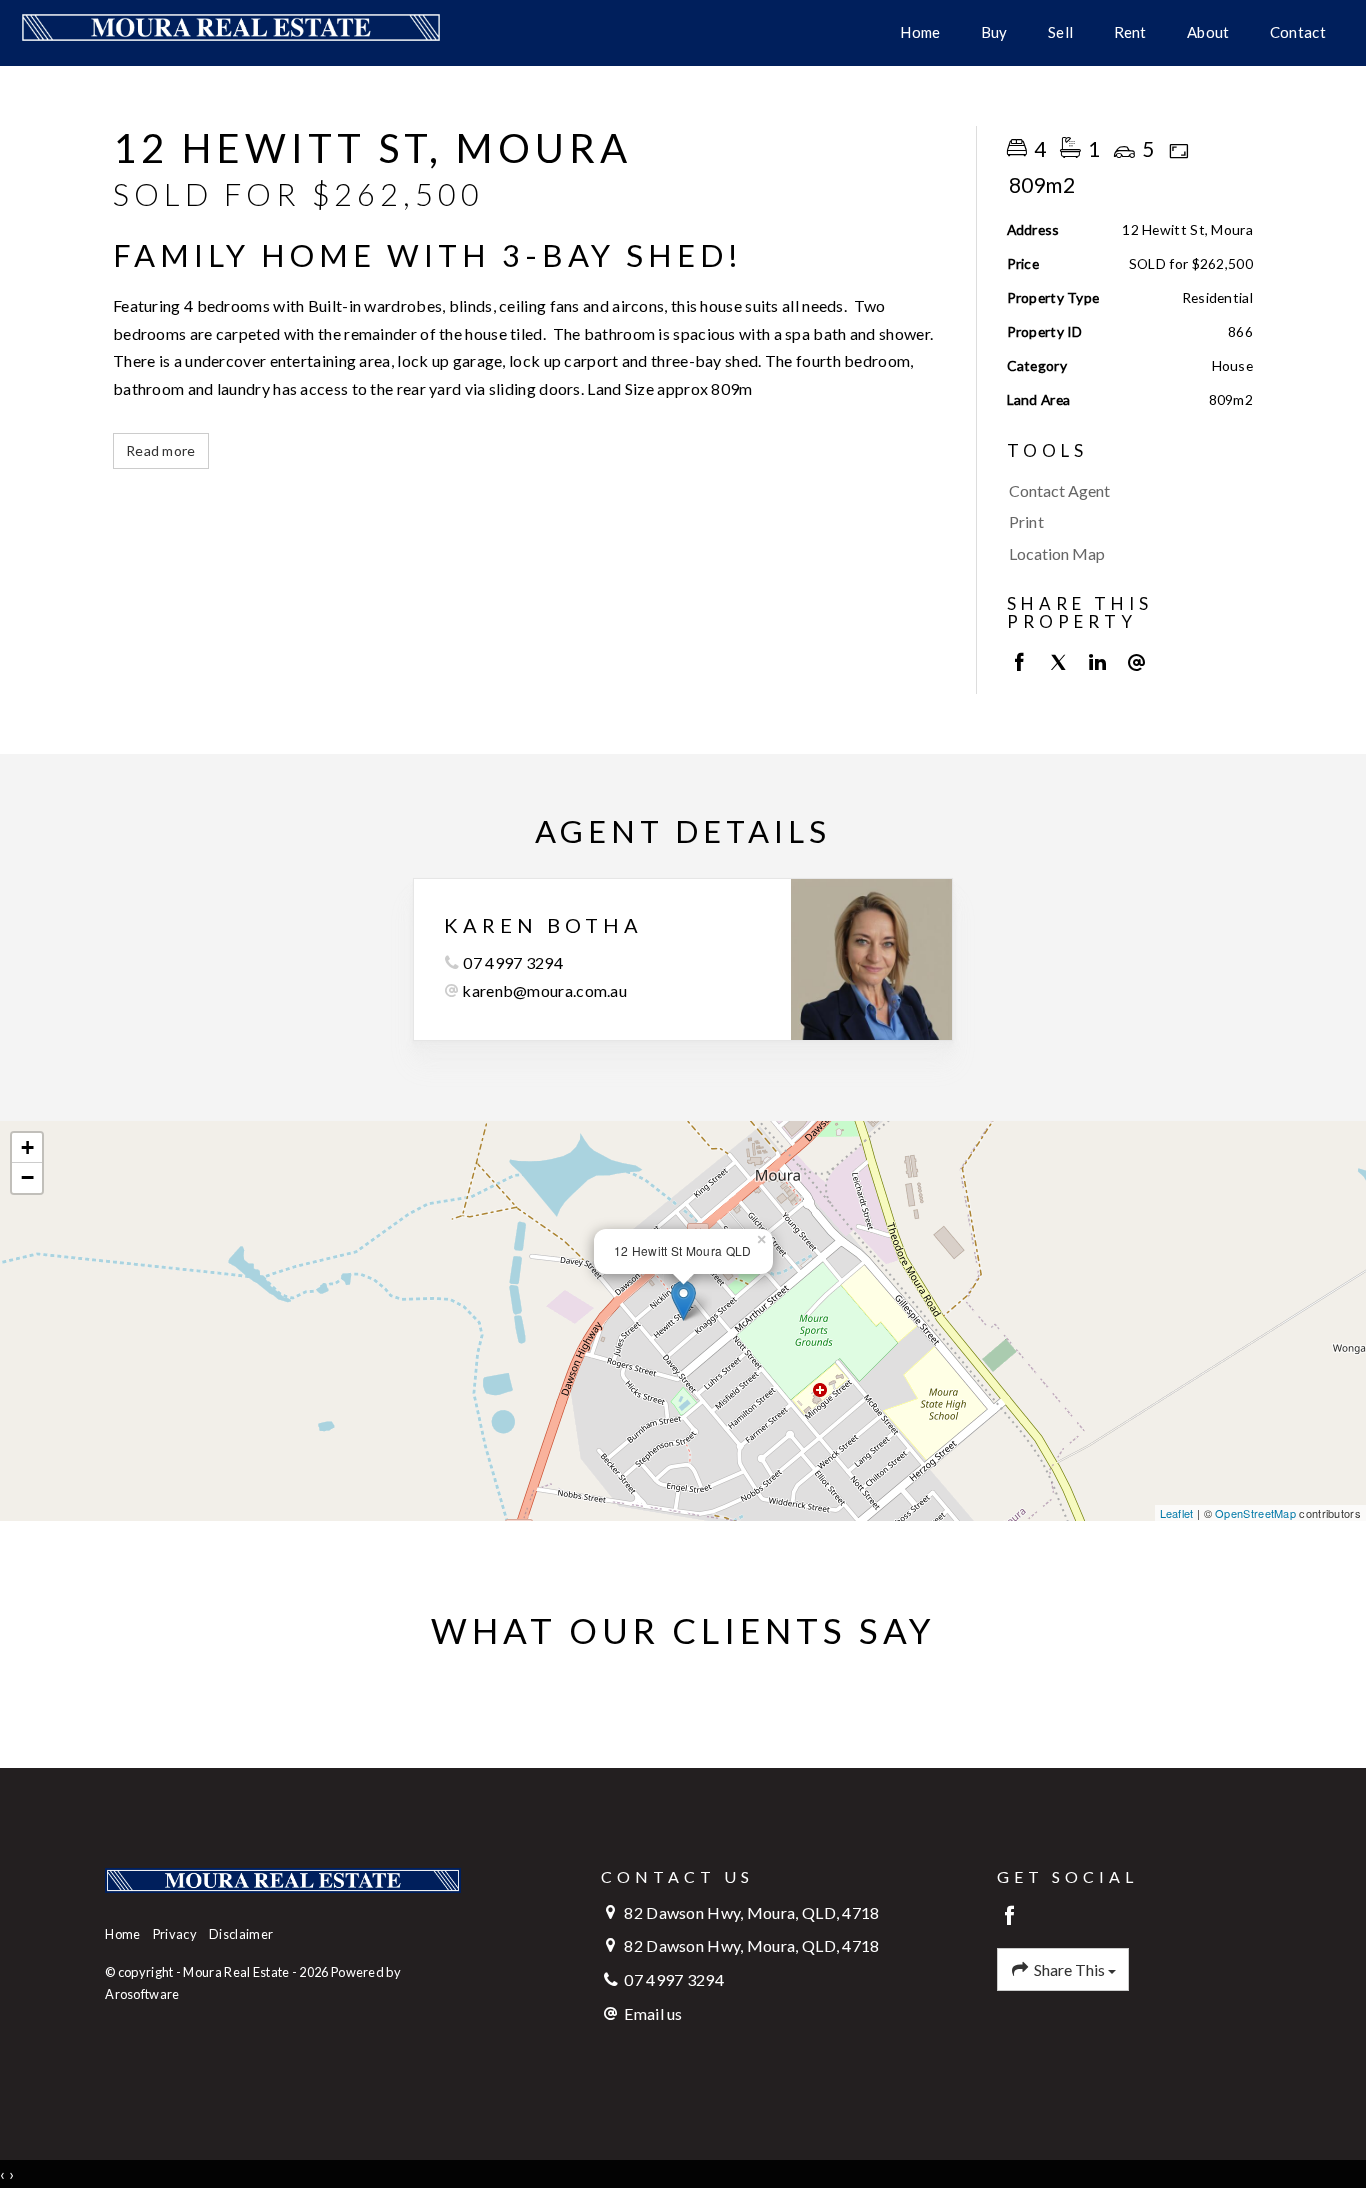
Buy (994, 32)
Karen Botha (543, 925)
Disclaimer (241, 1934)
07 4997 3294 (513, 962)
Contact (1298, 32)
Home (920, 32)
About (1208, 32)
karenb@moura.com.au (544, 990)
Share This (1069, 1969)
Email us (653, 2013)
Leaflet (1177, 1513)
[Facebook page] (1010, 1916)
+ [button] (27, 1147)
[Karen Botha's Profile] (871, 959)
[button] (1125, 522)
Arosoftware (142, 1994)
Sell (1060, 32)
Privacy (175, 1934)
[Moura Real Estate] (231, 23)
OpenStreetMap (1255, 1513)
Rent (1130, 32)
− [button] (27, 1177)
